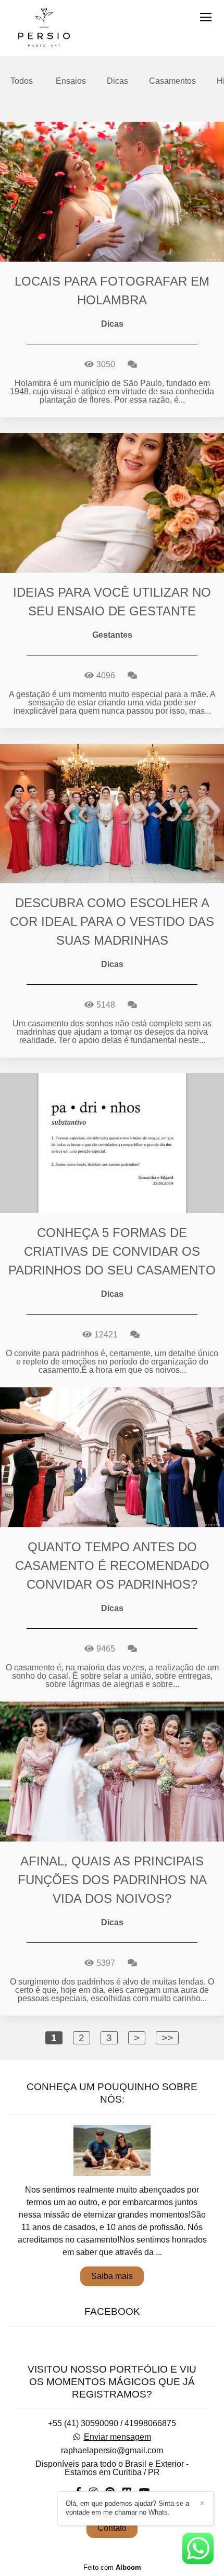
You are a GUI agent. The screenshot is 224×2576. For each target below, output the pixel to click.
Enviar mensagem (117, 2437)
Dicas (117, 81)
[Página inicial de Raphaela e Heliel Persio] (44, 28)
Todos (22, 81)
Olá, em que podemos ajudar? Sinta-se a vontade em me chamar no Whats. (127, 2508)
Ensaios (71, 81)
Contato (112, 2528)
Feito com (112, 2567)
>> (167, 2038)
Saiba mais (112, 2276)
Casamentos (172, 81)
